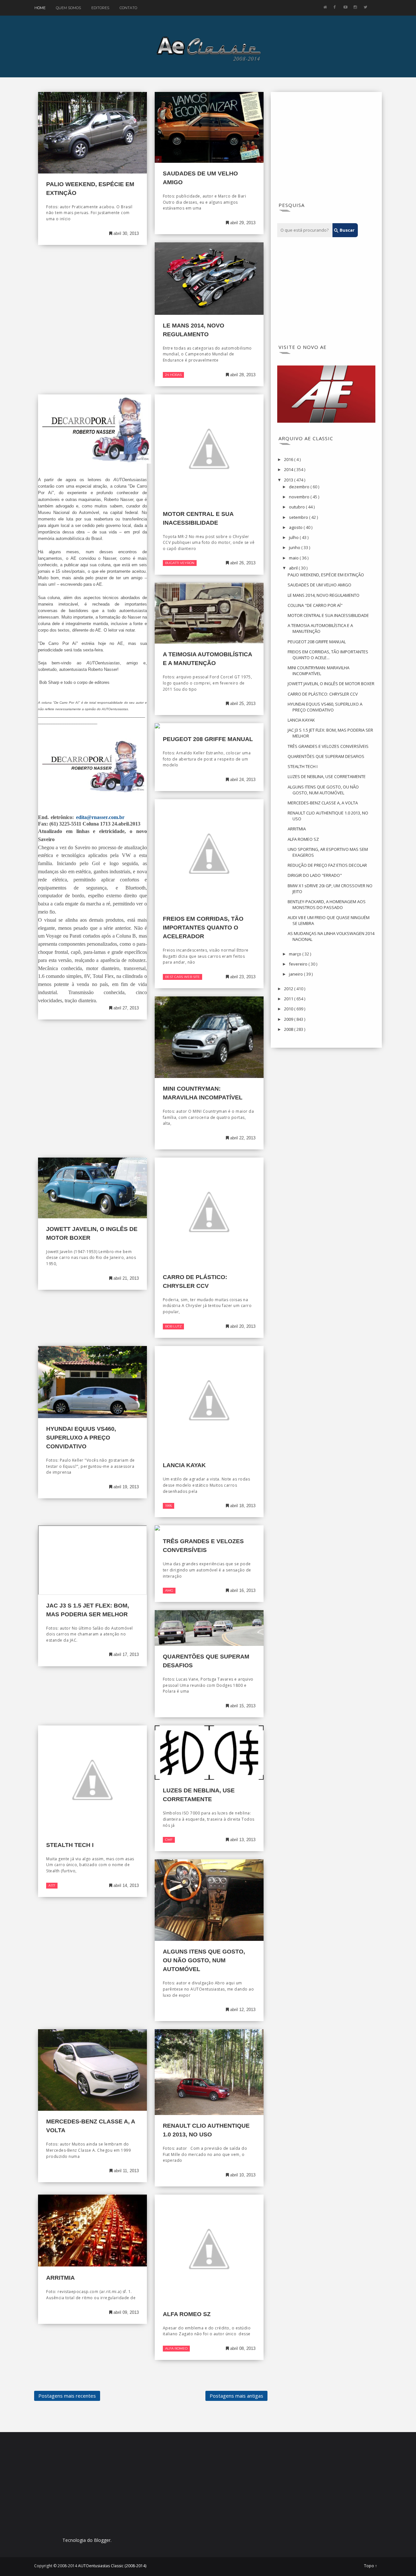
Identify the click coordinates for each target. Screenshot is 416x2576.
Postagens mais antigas (236, 2396)
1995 (169, 1506)
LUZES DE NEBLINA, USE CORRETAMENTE (327, 776)
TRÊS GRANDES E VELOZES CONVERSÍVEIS (328, 746)
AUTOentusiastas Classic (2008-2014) (112, 2566)
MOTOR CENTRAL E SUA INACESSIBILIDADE (328, 615)
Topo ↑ (370, 2566)
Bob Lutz (173, 1326)
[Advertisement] (326, 149)
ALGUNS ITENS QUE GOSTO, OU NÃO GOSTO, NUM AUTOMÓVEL (204, 1960)
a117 (52, 1885)
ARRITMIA (60, 2278)
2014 (289, 469)
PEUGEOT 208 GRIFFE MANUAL (208, 739)
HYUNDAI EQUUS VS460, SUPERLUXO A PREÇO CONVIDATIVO (81, 1438)
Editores (100, 8)
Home (40, 8)
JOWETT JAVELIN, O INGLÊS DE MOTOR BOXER (331, 684)
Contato (128, 8)
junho (295, 547)
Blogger (102, 2540)
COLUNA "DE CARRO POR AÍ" (315, 605)
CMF (169, 1840)
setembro (299, 517)
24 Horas (173, 375)
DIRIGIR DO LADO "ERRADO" (315, 875)
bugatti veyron (180, 563)
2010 (289, 1009)
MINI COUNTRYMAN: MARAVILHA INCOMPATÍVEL (318, 671)
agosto (296, 527)
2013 (289, 480)
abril (294, 568)
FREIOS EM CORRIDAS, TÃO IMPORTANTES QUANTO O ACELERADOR (203, 928)
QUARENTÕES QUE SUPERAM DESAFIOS (326, 756)
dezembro (300, 487)
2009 (289, 1019)
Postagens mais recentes (67, 2396)
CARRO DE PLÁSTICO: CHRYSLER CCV (323, 694)
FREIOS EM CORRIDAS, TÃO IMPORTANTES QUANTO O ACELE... (328, 655)
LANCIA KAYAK (184, 1465)
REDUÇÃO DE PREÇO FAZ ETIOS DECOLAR (327, 865)
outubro (297, 507)
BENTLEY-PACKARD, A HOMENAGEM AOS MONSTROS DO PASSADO (327, 904)
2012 (289, 989)
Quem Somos (68, 8)
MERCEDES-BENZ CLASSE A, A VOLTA (323, 803)
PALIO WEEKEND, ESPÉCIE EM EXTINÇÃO (326, 575)
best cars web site (182, 977)
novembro (300, 497)
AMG (169, 1590)
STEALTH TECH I (70, 1845)
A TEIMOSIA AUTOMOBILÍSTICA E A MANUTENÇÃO (320, 628)
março (296, 954)
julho (294, 537)
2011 (289, 999)
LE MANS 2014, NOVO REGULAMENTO (324, 595)
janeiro (296, 974)
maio (294, 558)
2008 (289, 1029)
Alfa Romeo (176, 2348)
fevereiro (299, 964)
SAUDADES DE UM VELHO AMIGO (319, 585)
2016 (289, 459)
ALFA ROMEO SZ (187, 2314)
